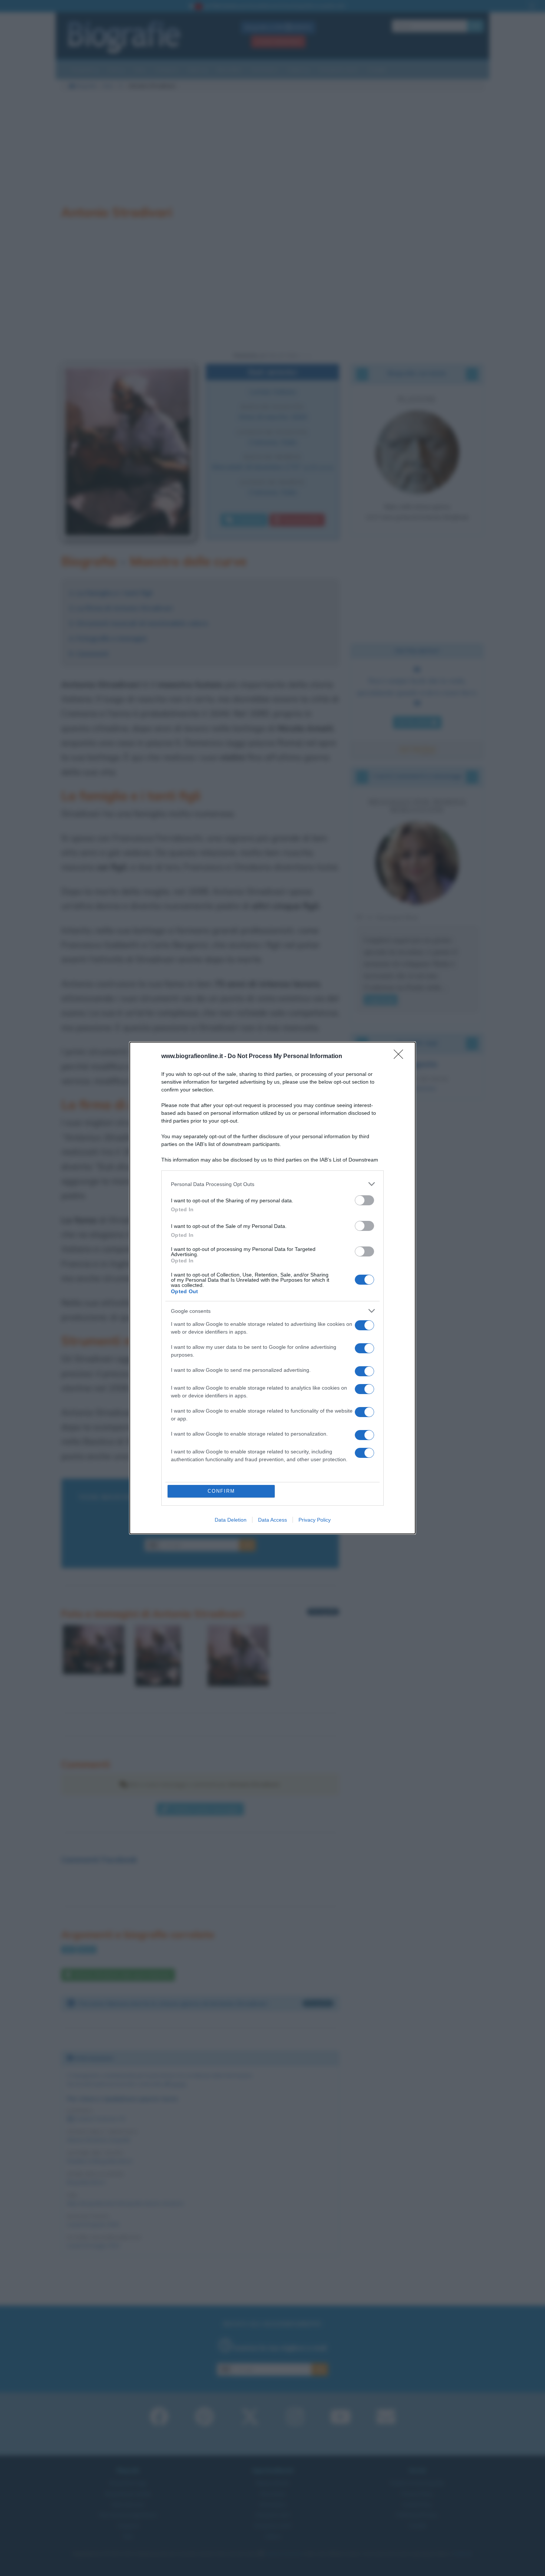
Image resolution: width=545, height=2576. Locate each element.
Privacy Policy (315, 1518)
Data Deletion (231, 1518)
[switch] (364, 1203)
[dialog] (272, 1288)
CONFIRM (219, 1491)
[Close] (401, 1059)
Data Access (272, 1518)
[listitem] (272, 1187)
